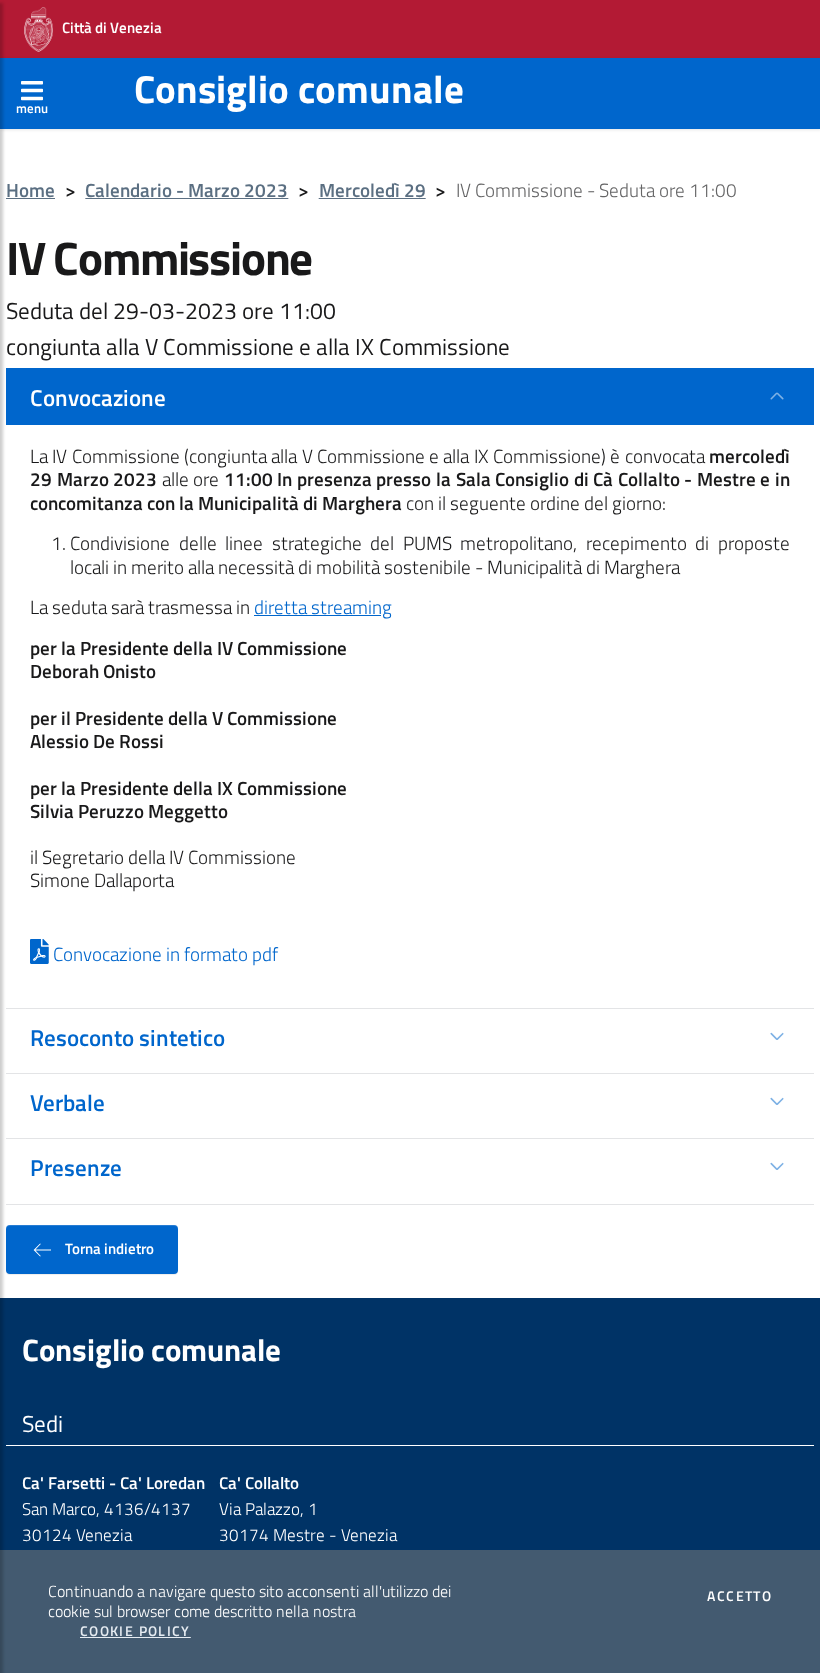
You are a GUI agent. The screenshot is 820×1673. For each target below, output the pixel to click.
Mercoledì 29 (372, 190)
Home (30, 190)
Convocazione (98, 397)
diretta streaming (323, 607)
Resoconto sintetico (127, 1037)
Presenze (76, 1167)
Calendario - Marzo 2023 (186, 190)
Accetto (739, 1596)
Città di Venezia (107, 27)
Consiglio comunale (299, 88)
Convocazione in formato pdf (163, 954)
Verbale (67, 1102)
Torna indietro (108, 1248)
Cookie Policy (135, 1631)
